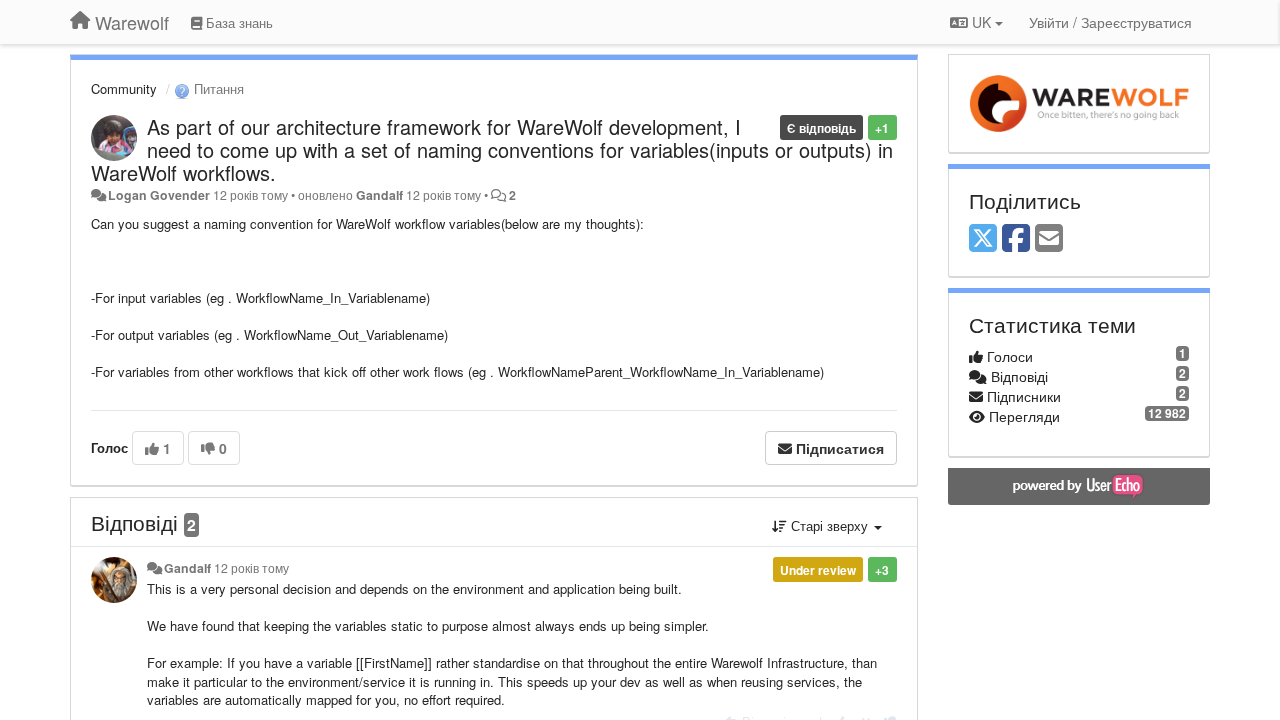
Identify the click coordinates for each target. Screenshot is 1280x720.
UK (981, 22)
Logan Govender (159, 195)
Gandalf (379, 195)
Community (124, 88)
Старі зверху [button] (829, 525)
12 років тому (251, 568)
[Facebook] (1016, 239)
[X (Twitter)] (983, 239)
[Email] (1049, 239)
